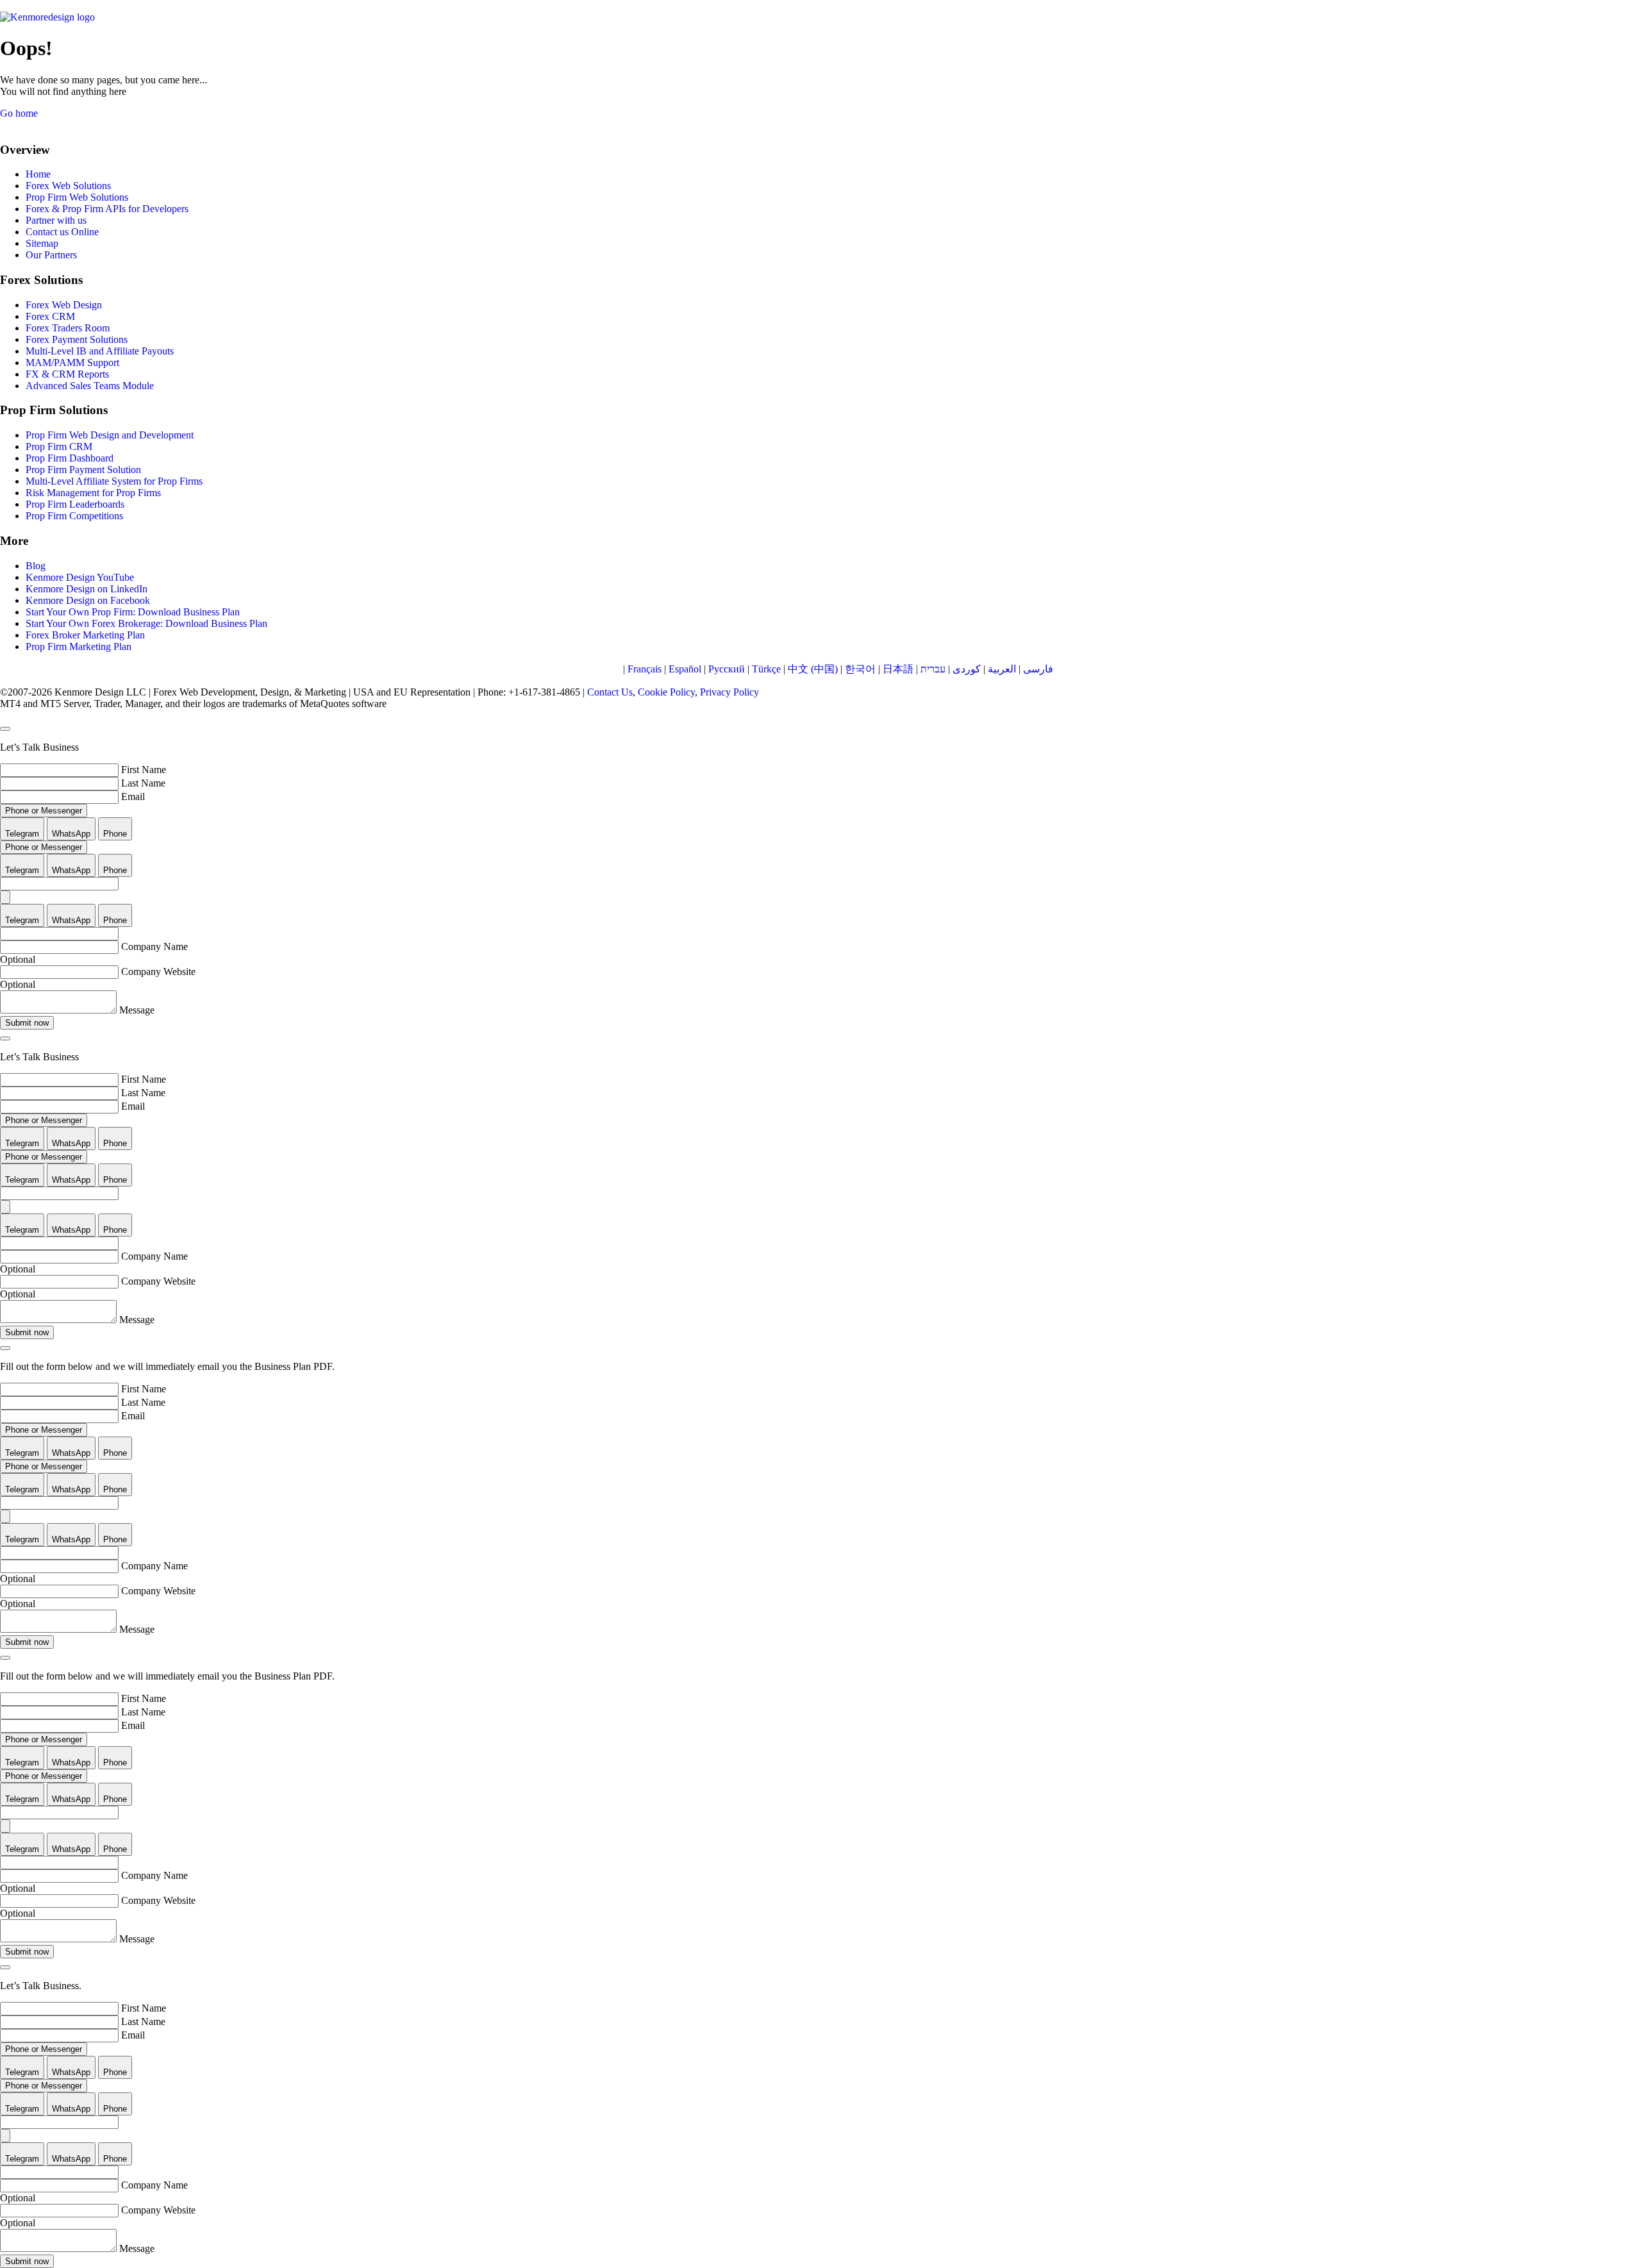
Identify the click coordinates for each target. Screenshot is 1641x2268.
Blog (36, 566)
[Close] (5, 729)
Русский (727, 669)
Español (685, 669)
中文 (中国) (813, 669)
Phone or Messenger (44, 811)
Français (645, 669)
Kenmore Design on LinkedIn (87, 589)
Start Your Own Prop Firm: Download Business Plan (133, 612)
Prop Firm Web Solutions (77, 197)
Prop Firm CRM (59, 446)
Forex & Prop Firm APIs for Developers (107, 209)
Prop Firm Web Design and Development (110, 435)
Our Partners (51, 255)
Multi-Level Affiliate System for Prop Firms (114, 481)
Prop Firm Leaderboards (75, 504)
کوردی (967, 669)
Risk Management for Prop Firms (93, 493)
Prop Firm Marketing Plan (79, 646)
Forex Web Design (64, 305)
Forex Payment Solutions (77, 339)
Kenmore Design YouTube (80, 577)
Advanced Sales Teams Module (90, 386)
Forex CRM (50, 316)
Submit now (27, 1023)
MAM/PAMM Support (72, 363)
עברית (933, 669)
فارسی (1038, 669)
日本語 (898, 669)
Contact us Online (62, 232)
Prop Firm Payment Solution (83, 470)
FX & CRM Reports (67, 374)
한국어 (860, 669)
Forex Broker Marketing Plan (85, 635)
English (604, 669)
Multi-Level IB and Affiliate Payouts (100, 351)
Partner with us (56, 220)
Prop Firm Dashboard (70, 458)
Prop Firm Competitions (74, 516)
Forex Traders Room (68, 328)
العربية (1002, 669)
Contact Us (610, 692)
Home (38, 174)
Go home (19, 113)
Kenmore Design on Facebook (88, 600)
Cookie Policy (666, 692)
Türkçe (766, 669)
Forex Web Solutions (68, 186)
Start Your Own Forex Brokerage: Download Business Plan (146, 623)
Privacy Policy (729, 692)
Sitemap (42, 243)
